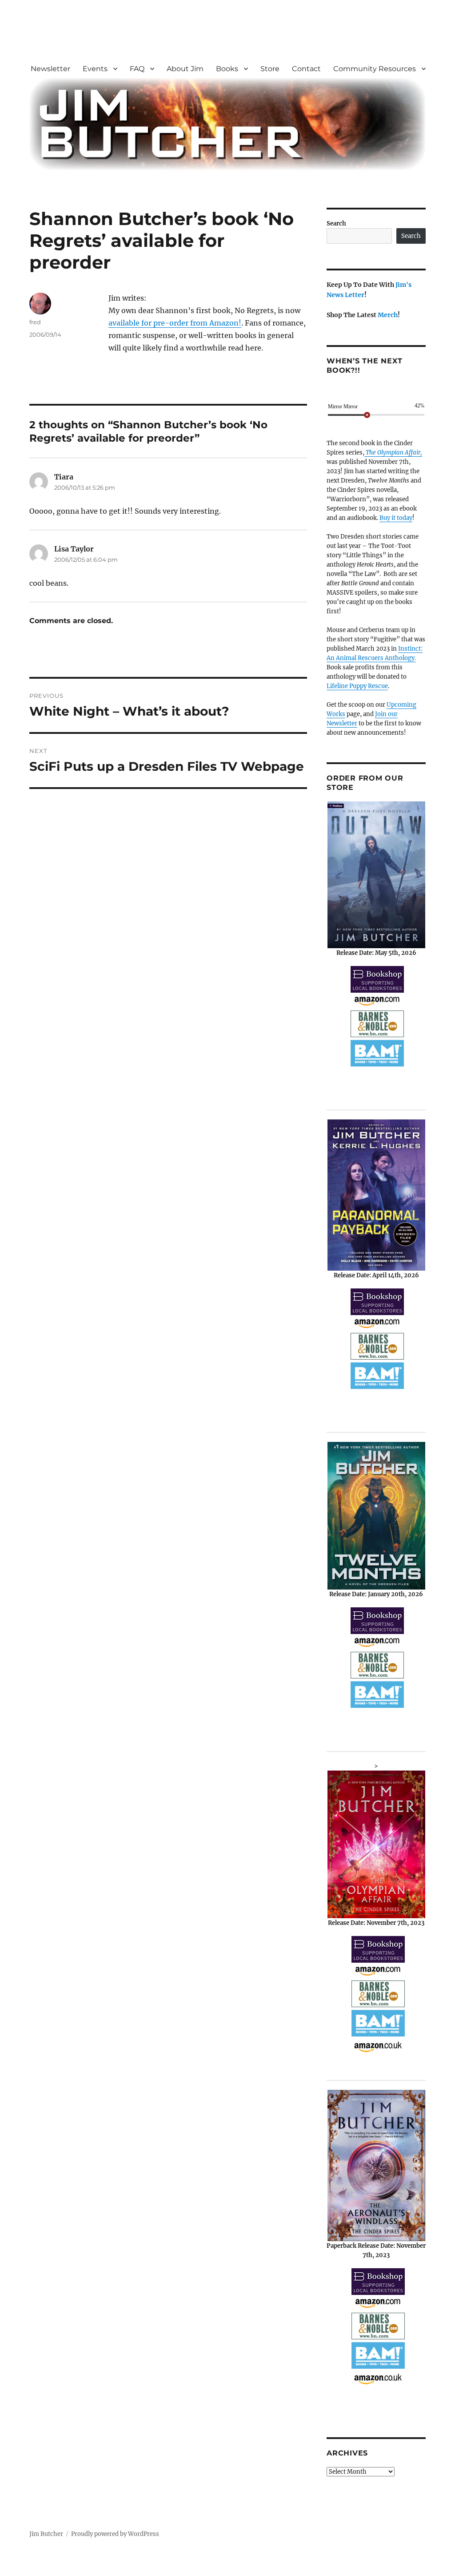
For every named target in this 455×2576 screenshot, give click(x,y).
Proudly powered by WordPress (115, 2534)
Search (336, 223)
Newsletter (50, 69)
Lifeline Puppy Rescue (357, 686)
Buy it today (396, 518)
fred (35, 322)
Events (95, 69)
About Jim (185, 69)
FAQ (137, 69)
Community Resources (375, 69)
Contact (306, 69)
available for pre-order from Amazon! (175, 323)
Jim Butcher (46, 2534)
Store (270, 69)
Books (227, 69)
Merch (388, 315)
